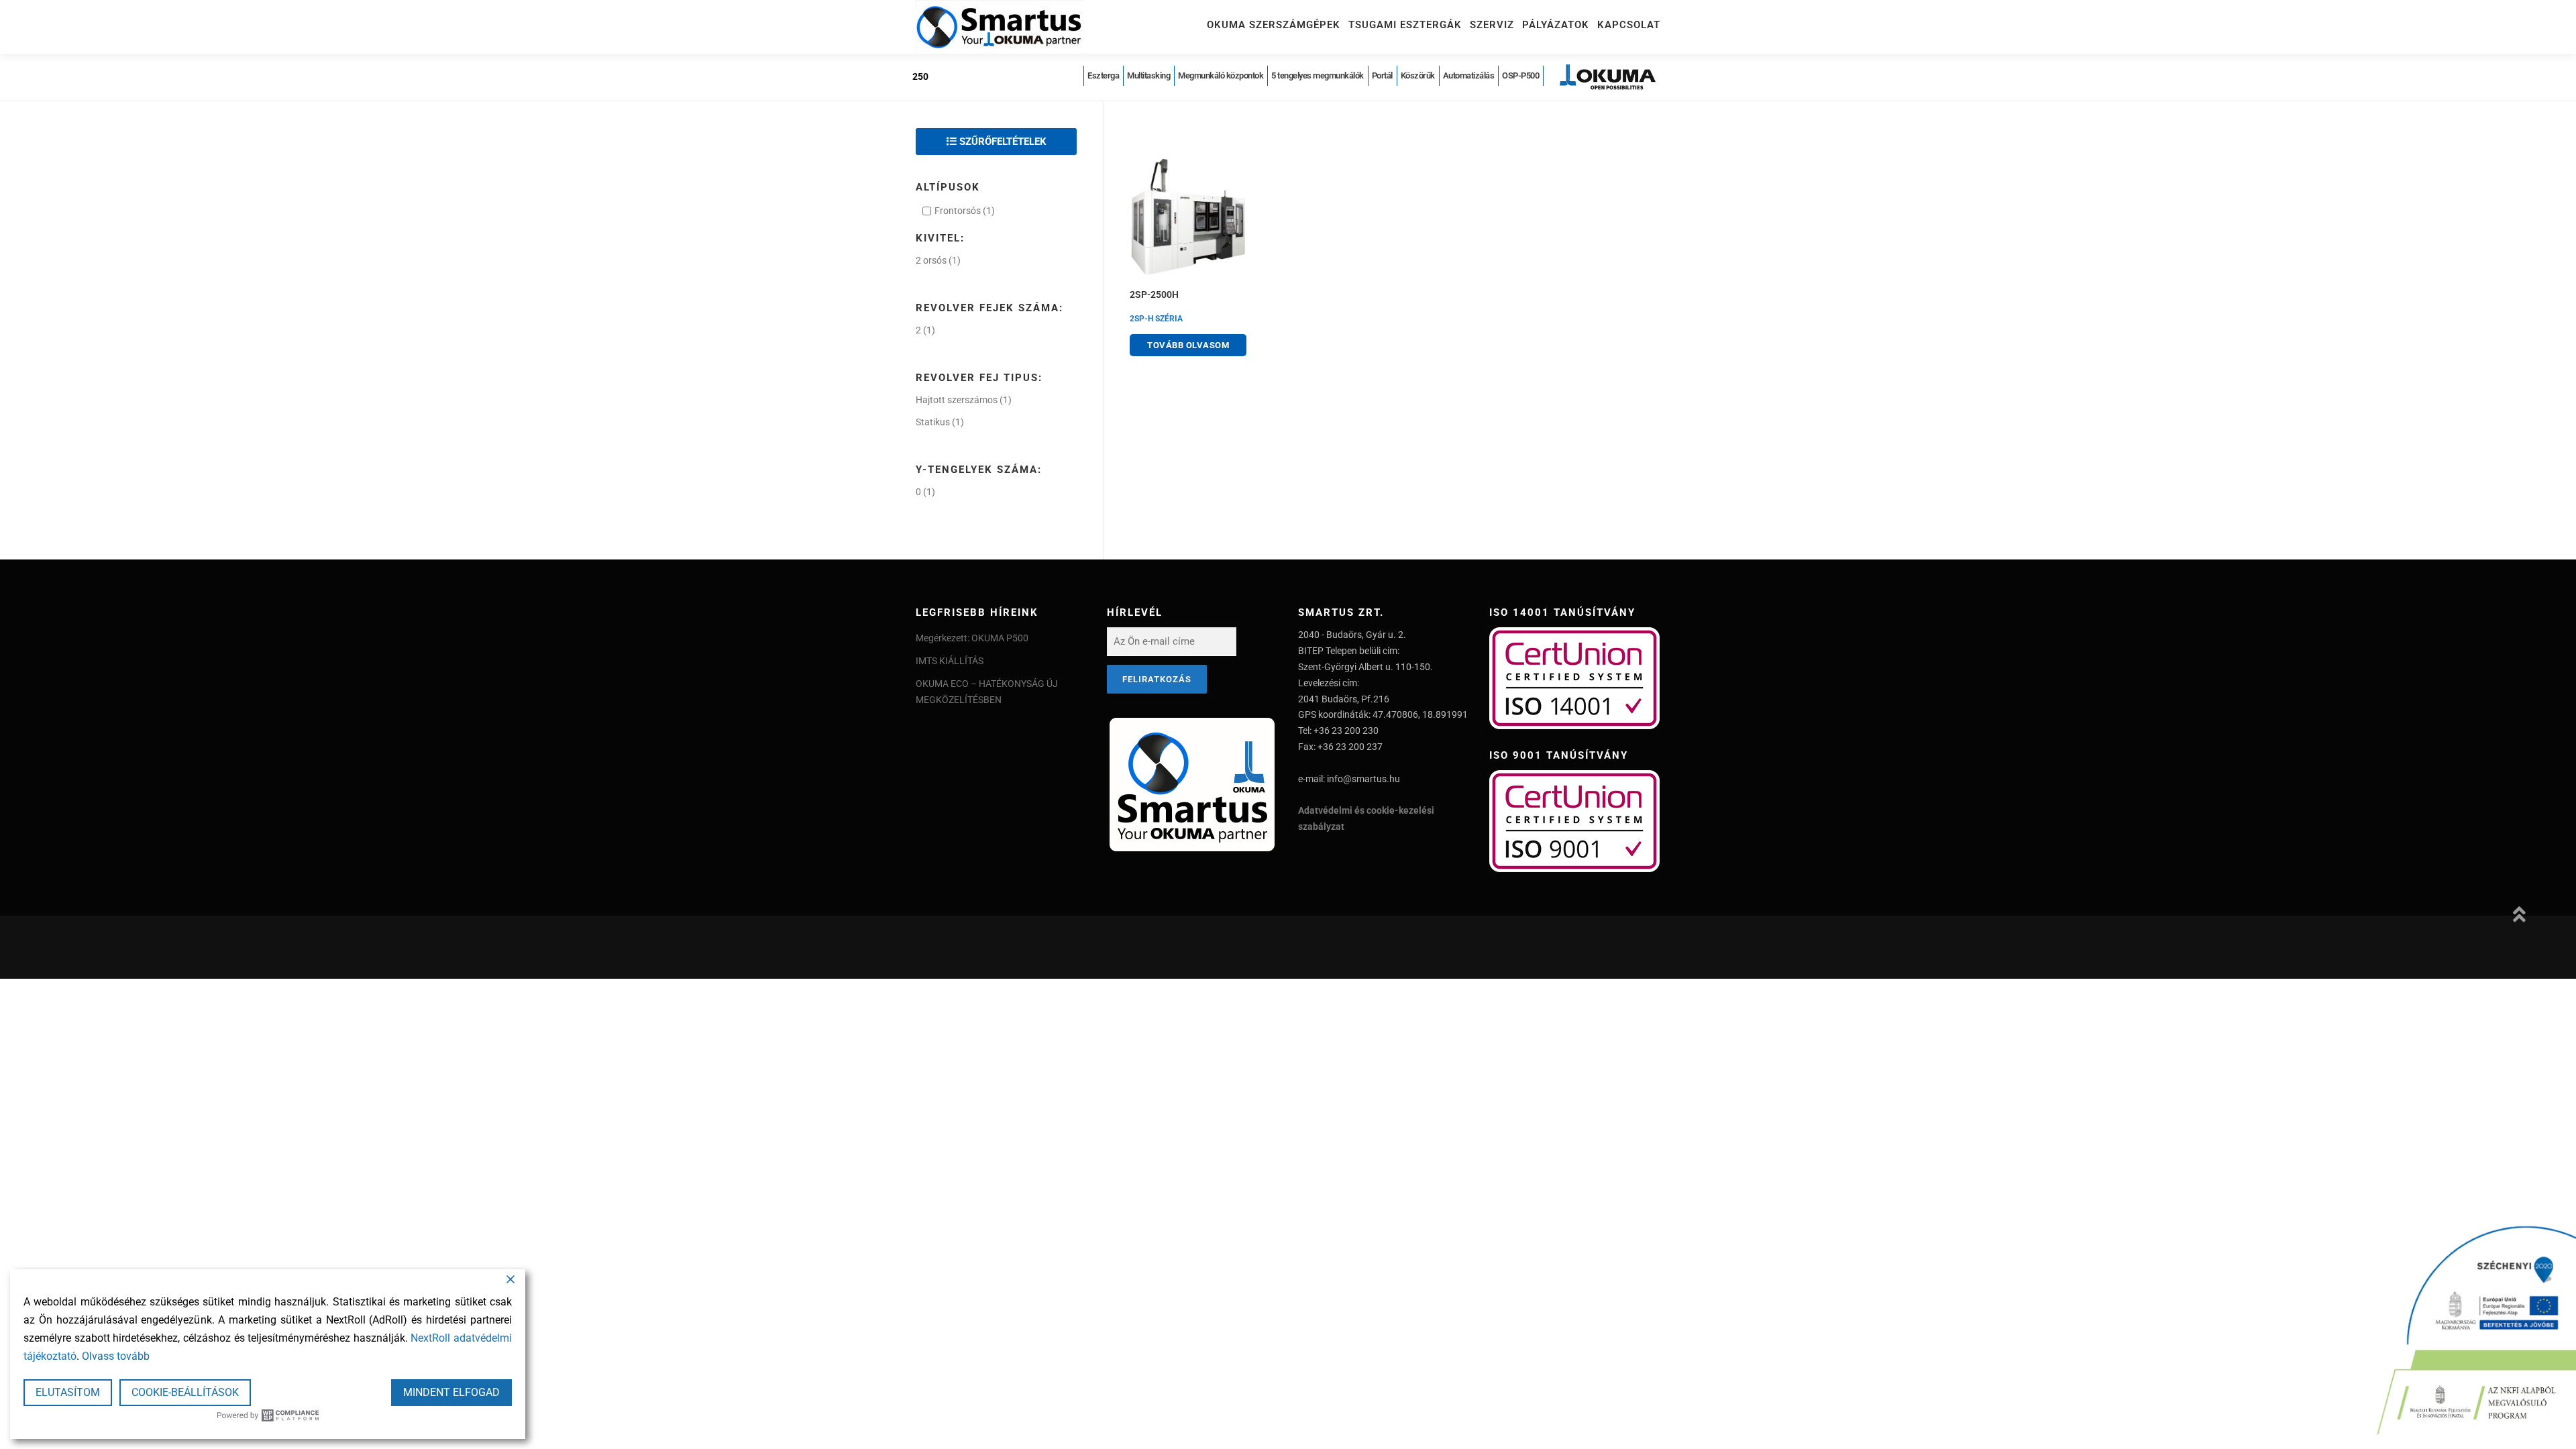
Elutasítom (68, 1392)
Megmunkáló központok (1221, 75)
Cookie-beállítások (185, 1392)
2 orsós (931, 260)
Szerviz (1492, 25)
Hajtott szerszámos (957, 400)
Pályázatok (1556, 25)
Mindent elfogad (451, 1392)
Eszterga (1103, 75)
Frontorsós (958, 211)
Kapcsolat (1629, 25)
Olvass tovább (116, 1356)
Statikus (933, 422)
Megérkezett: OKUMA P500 (972, 638)
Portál (1382, 75)
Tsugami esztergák (1405, 25)
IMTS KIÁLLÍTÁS (950, 661)
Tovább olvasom (1188, 345)
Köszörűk (1418, 75)
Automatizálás (1469, 75)
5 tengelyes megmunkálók (1318, 75)
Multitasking (1148, 75)
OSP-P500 (1520, 75)
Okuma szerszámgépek (1274, 25)
